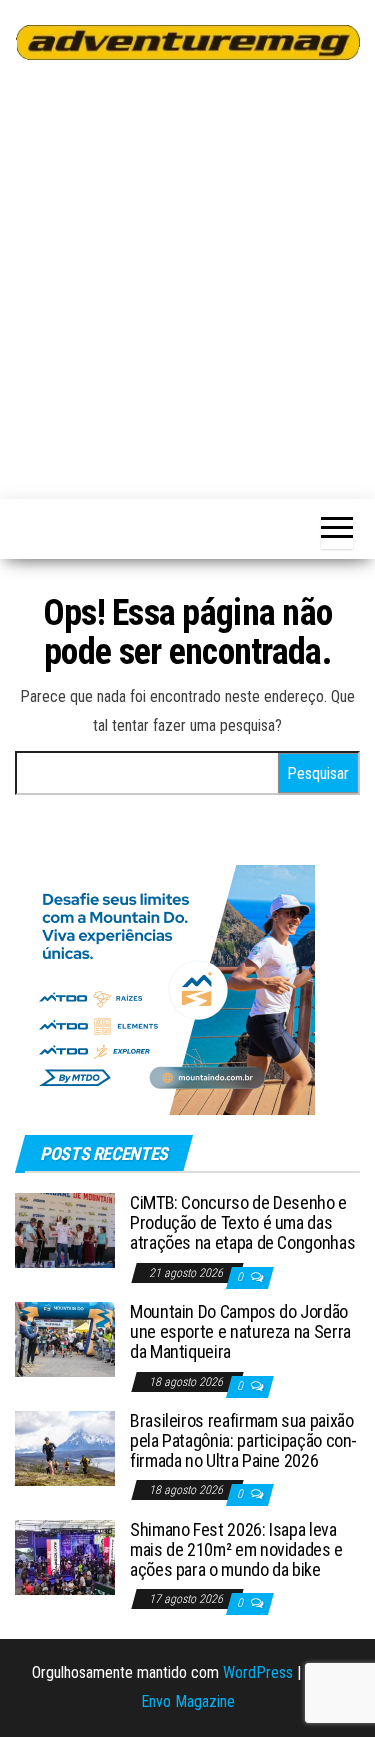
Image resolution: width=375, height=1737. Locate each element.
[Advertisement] (187, 276)
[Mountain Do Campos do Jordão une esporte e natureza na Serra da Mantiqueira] (65, 1338)
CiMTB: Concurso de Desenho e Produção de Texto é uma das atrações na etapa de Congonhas (242, 1222)
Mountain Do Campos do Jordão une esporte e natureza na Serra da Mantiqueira (240, 1331)
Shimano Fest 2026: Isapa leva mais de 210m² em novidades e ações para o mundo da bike (236, 1549)
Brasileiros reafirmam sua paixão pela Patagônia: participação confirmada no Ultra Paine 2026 (243, 1440)
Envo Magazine (188, 1701)
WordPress (258, 1672)
